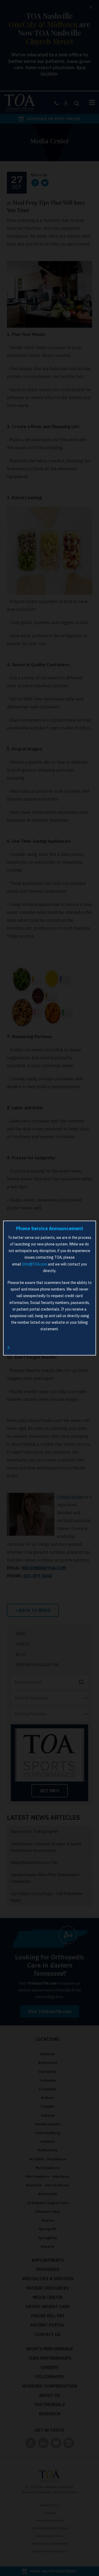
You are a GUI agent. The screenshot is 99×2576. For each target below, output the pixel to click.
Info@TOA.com (35, 1264)
